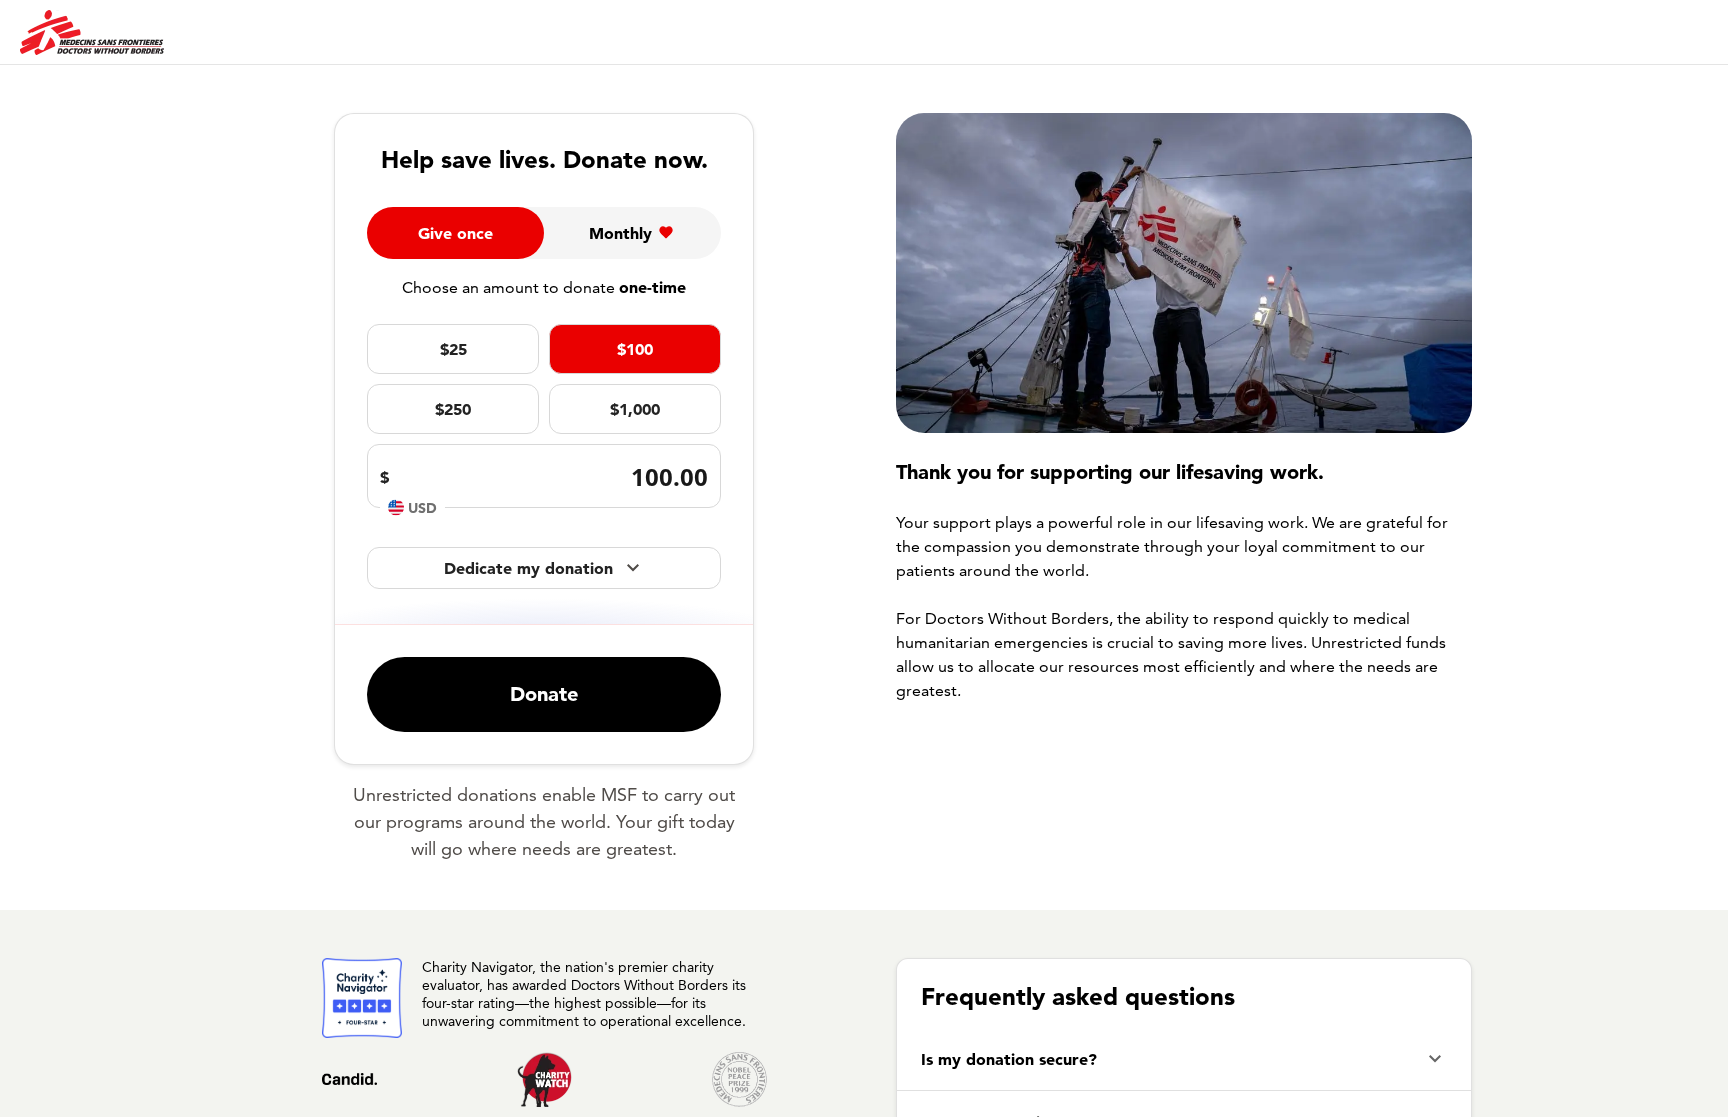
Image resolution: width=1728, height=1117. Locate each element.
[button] (1184, 1059)
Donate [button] (544, 694)
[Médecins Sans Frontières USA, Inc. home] (92, 32)
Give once (455, 233)
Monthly (620, 233)
